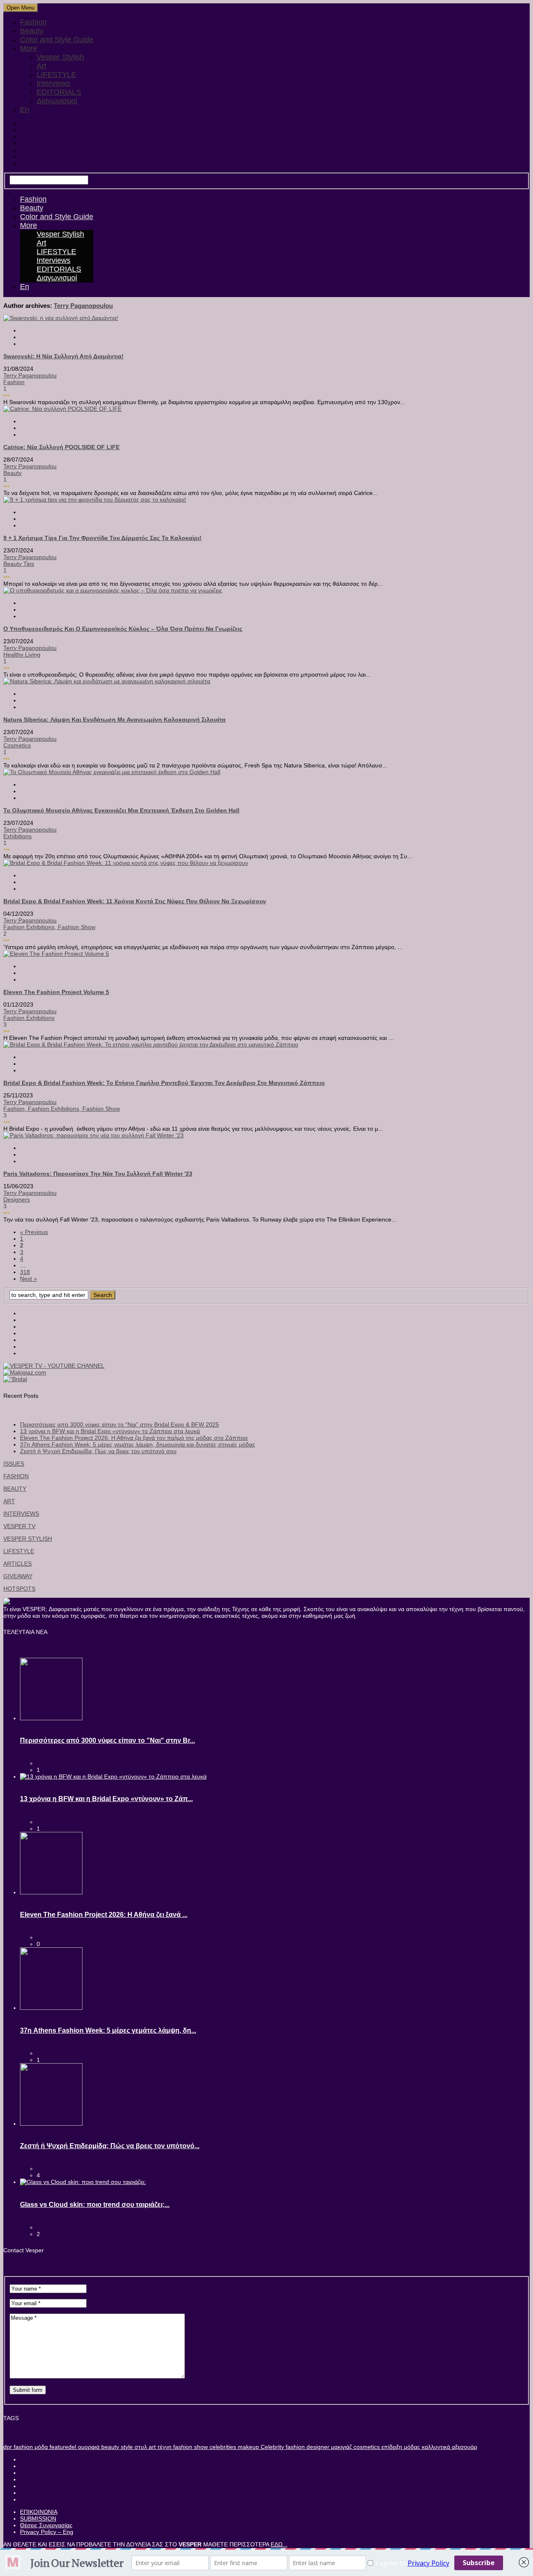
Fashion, (16, 1109)
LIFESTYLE (56, 75)
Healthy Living (22, 655)
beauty (109, 2447)
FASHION (16, 1476)
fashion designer (307, 2447)
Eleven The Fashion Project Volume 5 (56, 992)
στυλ (140, 2447)
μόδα (40, 2447)
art (151, 2447)
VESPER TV (19, 1526)
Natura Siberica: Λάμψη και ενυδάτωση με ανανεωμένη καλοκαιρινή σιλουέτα (115, 720)
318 (25, 1272)
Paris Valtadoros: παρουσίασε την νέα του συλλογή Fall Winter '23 (98, 1174)
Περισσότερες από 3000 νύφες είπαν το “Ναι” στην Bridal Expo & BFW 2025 (120, 1424)
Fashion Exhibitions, (31, 927)
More (29, 48)
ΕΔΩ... (279, 2544)
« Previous (34, 1232)
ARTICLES (17, 1564)
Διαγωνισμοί (57, 101)
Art (41, 66)
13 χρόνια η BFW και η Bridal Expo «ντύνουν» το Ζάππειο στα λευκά (110, 1431)
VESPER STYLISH (28, 1539)
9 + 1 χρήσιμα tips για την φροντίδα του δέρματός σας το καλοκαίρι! (102, 538)
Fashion (33, 22)
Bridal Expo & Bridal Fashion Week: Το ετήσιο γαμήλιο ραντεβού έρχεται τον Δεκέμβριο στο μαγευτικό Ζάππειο (164, 1083)
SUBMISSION (38, 2519)
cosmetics (366, 2447)
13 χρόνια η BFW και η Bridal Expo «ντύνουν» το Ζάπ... (106, 1799)
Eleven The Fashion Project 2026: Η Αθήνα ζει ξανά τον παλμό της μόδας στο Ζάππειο (134, 1438)
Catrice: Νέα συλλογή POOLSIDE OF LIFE (61, 447)
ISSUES (14, 1464)
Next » (29, 1279)
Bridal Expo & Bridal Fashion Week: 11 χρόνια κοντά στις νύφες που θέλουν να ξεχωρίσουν (135, 901)
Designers (17, 1199)
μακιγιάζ (341, 2447)
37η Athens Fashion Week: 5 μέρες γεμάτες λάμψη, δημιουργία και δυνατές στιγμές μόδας (138, 1444)
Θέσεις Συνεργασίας (46, 2525)
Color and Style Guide (57, 40)
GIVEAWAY (18, 1576)
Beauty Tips (19, 564)
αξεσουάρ (464, 2447)
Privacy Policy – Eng (47, 2532)
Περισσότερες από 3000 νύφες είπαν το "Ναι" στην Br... (107, 1740)
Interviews (54, 83)
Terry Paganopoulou (83, 306)
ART (9, 1501)
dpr (8, 2447)
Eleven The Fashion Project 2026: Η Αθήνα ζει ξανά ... (104, 1915)
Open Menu (21, 8)
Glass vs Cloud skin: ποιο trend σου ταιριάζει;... (95, 2205)
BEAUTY (15, 1489)
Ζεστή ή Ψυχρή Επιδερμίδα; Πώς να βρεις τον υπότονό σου (98, 1451)
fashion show (77, 927)
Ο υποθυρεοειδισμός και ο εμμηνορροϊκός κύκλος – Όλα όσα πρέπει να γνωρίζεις (123, 629)
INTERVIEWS (21, 1514)
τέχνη (164, 2447)
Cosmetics (17, 745)
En (25, 110)
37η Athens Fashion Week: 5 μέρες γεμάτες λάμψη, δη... (108, 2030)
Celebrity (271, 2447)
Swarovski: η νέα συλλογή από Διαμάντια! (64, 356)
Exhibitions (17, 836)
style (126, 2447)
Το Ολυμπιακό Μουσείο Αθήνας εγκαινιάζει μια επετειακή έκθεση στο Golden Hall (121, 810)
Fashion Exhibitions (29, 1018)
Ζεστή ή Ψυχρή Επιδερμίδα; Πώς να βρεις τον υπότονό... (110, 2146)
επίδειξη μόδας (400, 2447)
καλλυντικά (435, 2447)
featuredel (62, 2447)
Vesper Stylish (60, 57)
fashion (22, 2447)
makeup (248, 2447)
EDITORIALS (59, 92)
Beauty (32, 31)
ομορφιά (88, 2447)
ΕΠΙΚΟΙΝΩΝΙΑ (39, 2512)
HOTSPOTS (19, 1589)
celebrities (222, 2447)
